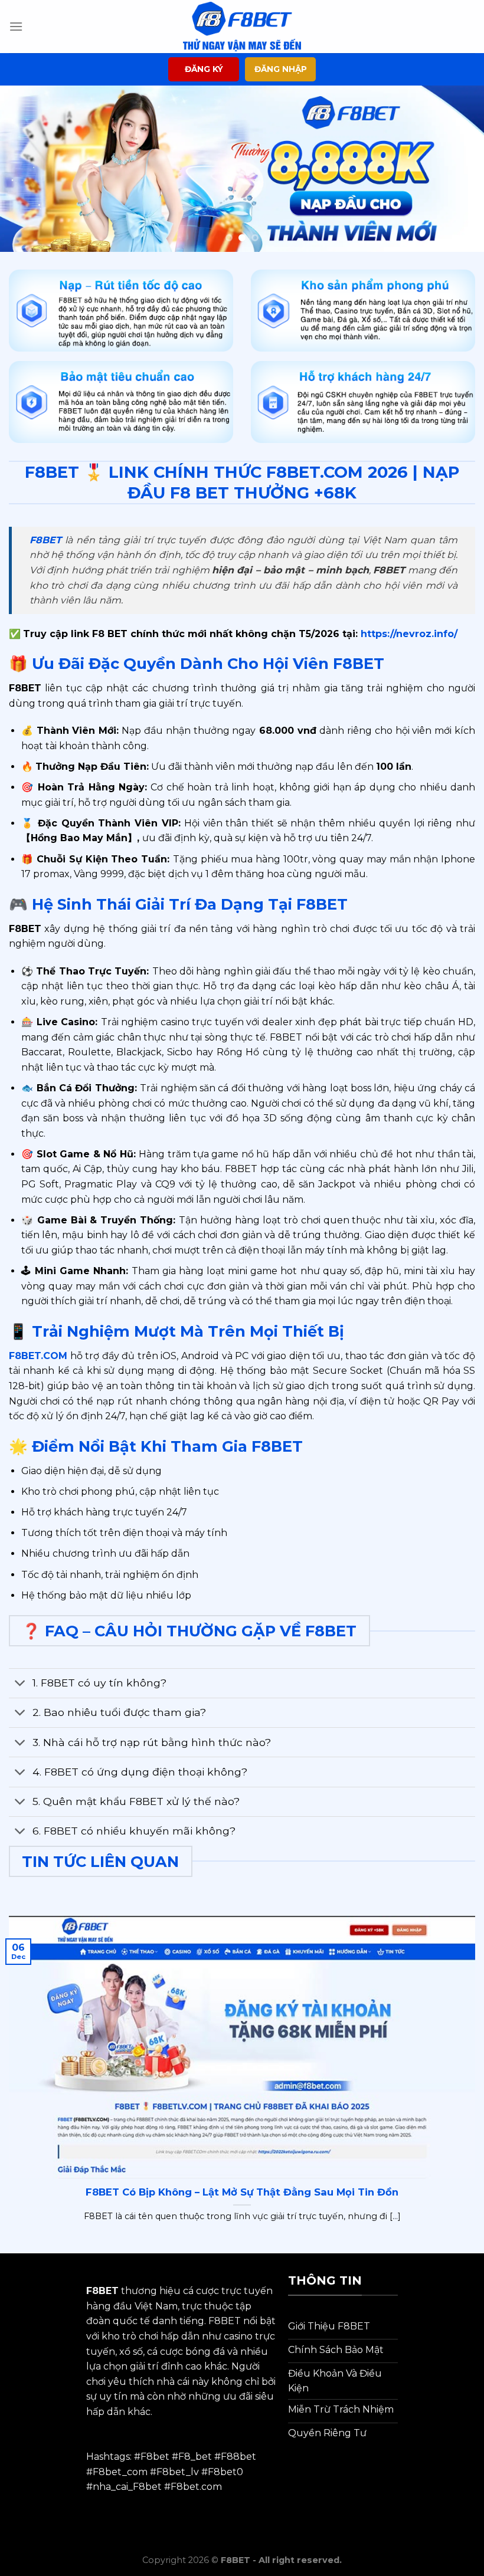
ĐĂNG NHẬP (281, 69)
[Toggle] (20, 1684)
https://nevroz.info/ (408, 634)
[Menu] (16, 26)
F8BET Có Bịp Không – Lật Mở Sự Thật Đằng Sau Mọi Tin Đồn (242, 2192)
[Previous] (25, 169)
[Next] (459, 169)
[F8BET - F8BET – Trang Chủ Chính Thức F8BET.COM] (242, 26)
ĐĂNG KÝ (204, 69)
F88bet (238, 2457)
